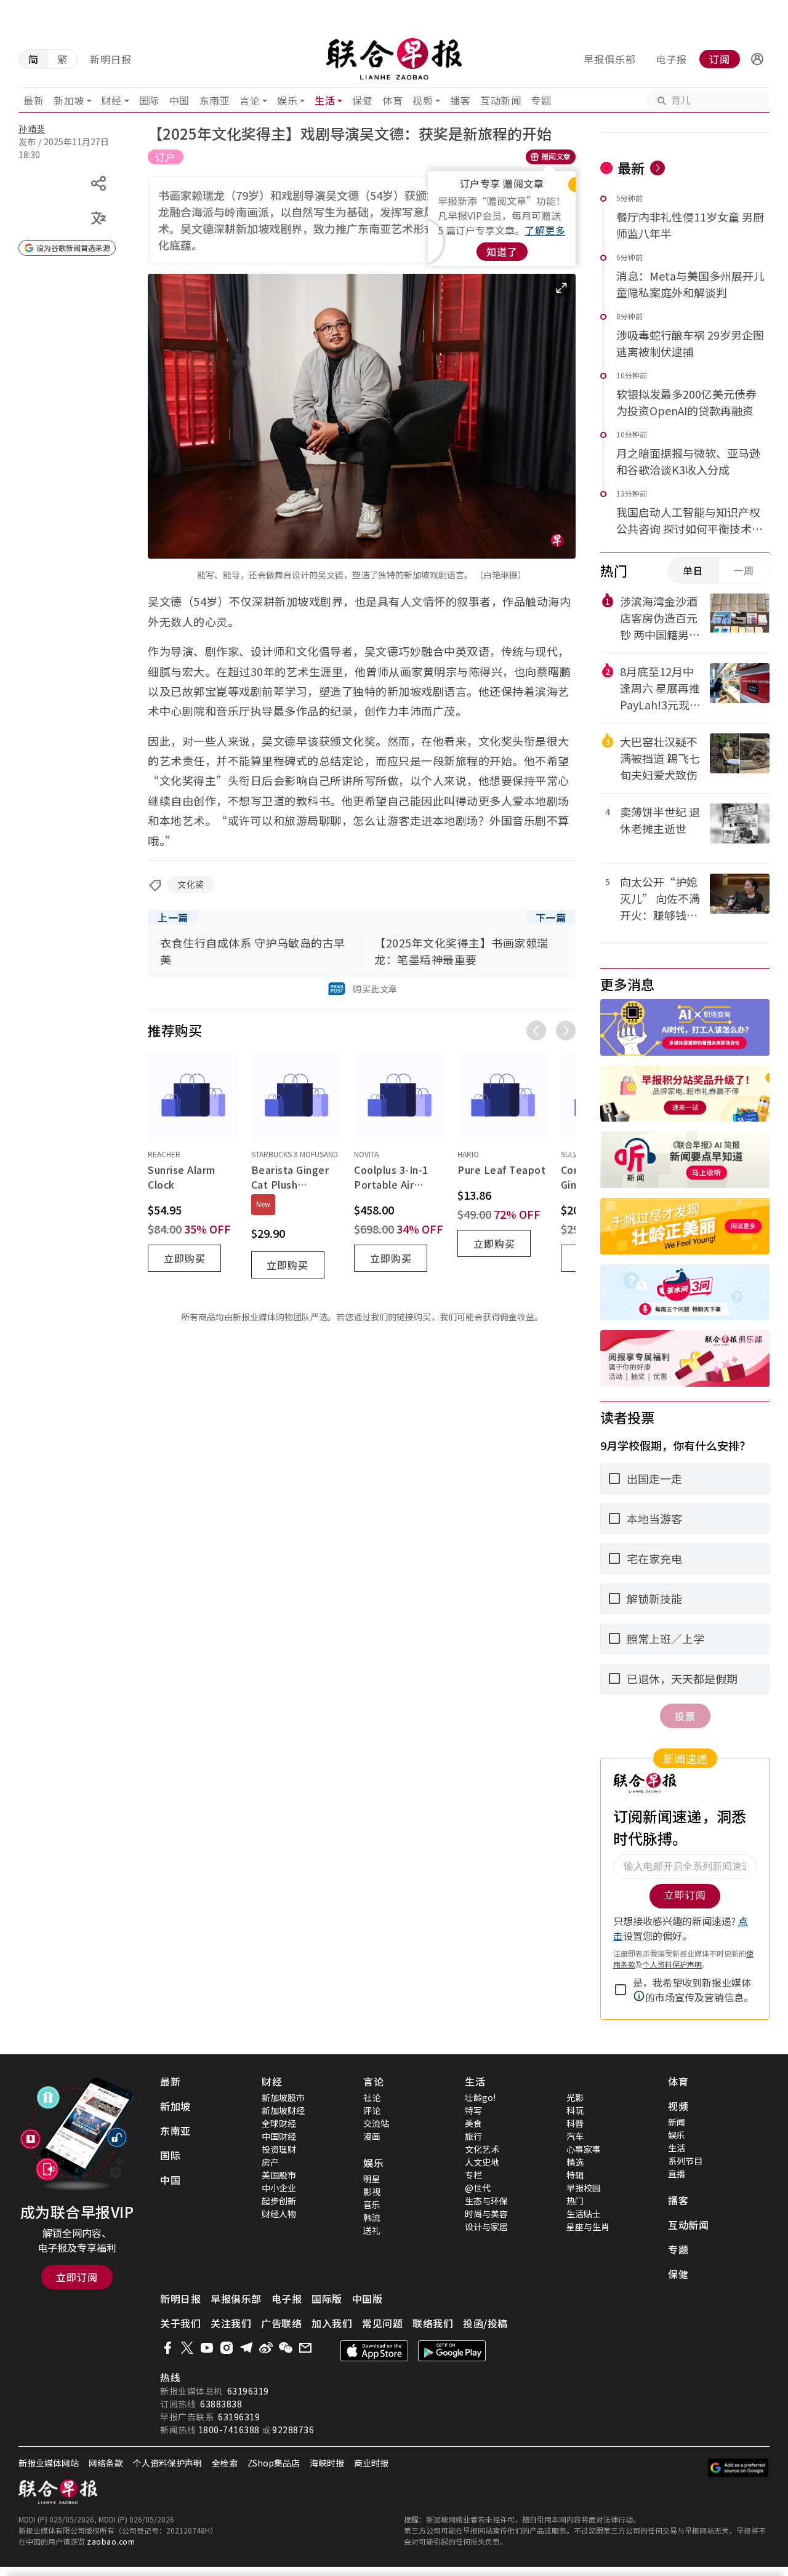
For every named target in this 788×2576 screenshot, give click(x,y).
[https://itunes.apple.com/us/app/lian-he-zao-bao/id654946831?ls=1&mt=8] (374, 2351)
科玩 (575, 2110)
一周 (744, 570)
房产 (270, 2162)
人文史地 (482, 2162)
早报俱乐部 (610, 59)
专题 (541, 100)
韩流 (372, 2217)
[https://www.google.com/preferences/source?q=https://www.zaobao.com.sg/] (738, 2468)
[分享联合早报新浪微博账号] (266, 2348)
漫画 (372, 2136)
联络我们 (433, 2323)
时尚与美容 (486, 2214)
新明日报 (111, 59)
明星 (372, 2179)
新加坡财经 (283, 2110)
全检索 (225, 2463)
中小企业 (279, 2188)
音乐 (372, 2204)
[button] (757, 59)
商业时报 (371, 2463)
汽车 (575, 2136)
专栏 (473, 2175)
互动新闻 (501, 100)
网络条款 (106, 2463)
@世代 (478, 2188)
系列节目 (685, 2161)
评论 (372, 2110)
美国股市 (279, 2175)
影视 (372, 2191)
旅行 (473, 2136)
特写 (473, 2110)
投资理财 (279, 2149)
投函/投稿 (485, 2323)
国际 (149, 100)
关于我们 (180, 2323)
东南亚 (215, 100)
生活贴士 (584, 2214)
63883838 (221, 2404)
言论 (250, 100)
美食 (473, 2123)
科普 (575, 2123)
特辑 (575, 2175)
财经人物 (279, 2214)
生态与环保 (486, 2201)
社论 (372, 2097)
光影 (575, 2097)
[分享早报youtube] (207, 2348)
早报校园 (584, 2188)
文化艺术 (482, 2149)
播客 (460, 100)
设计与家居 (486, 2227)
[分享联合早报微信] (286, 2348)
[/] (394, 59)
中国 (179, 100)
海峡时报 (327, 2463)
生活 (325, 100)
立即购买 (185, 1258)
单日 (693, 570)
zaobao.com (111, 2541)
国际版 (327, 2299)
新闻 (677, 2122)
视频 (423, 100)
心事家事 (584, 2149)
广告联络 (281, 2323)
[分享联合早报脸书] (167, 2348)
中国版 (368, 2299)
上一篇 (173, 917)
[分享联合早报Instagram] (227, 2348)
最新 (34, 100)
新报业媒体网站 (49, 2463)
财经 (112, 100)
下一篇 (551, 917)
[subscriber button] (757, 59)
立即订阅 (77, 2277)
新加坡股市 (283, 2097)
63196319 (248, 2391)
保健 (362, 100)
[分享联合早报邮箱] (305, 2348)
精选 (575, 2162)
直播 (677, 2174)
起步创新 (279, 2201)
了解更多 (545, 230)
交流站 (376, 2123)
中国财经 (279, 2136)
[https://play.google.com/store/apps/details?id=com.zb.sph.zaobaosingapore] (452, 2351)
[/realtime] (657, 168)
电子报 (671, 59)
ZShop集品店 (274, 2463)
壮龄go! (480, 2097)
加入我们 (332, 2323)
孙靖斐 (32, 129)
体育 (392, 100)
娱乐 (287, 100)
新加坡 (69, 100)
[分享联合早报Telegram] (246, 2348)
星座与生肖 (588, 2227)
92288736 (293, 2430)
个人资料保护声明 (167, 2463)
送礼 (372, 2230)
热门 (575, 2201)
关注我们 (231, 2323)
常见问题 (382, 2323)
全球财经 (279, 2123)
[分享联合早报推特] (187, 2348)
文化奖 (191, 884)
